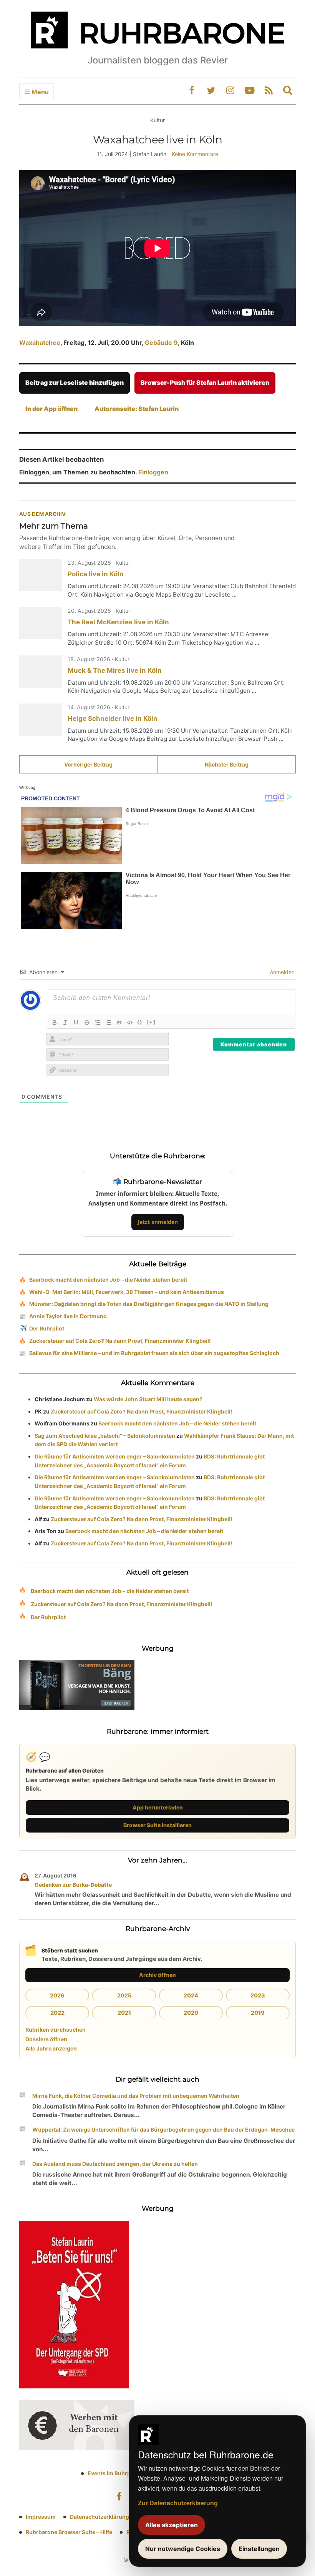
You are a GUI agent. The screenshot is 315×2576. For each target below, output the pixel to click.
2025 (124, 1995)
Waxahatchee (40, 343)
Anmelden (281, 972)
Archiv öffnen (157, 1975)
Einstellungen (259, 2549)
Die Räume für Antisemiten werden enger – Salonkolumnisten (115, 1456)
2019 (258, 2013)
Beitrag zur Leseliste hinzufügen (75, 382)
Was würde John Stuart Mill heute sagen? (148, 1399)
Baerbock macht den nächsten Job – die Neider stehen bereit (108, 1280)
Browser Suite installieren (157, 1825)
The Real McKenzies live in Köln (118, 622)
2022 (57, 2013)
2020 (191, 2013)
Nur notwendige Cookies (183, 2549)
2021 (124, 2013)
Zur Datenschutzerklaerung (178, 2503)
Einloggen (153, 472)
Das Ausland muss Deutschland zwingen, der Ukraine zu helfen (115, 2164)
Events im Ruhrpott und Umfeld (128, 2473)
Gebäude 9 (161, 343)
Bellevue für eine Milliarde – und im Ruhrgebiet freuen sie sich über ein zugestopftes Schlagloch (154, 1353)
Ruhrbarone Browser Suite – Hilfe (69, 2532)
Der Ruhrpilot (47, 1328)
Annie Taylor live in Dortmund (68, 1316)
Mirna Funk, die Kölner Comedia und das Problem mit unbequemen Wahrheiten (136, 2096)
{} (140, 1022)
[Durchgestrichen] (87, 1023)
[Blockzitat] (119, 1023)
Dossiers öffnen (46, 2039)
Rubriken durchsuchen (56, 2030)
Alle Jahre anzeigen (51, 2048)
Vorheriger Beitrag (88, 764)
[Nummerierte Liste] (98, 1023)
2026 (57, 1995)
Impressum (41, 2517)
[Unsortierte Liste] (108, 1023)
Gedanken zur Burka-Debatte (73, 1885)
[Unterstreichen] (76, 1023)
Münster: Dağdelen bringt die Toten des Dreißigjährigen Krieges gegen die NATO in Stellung (149, 1304)
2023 (258, 1995)
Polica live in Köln (96, 574)
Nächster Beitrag (227, 764)
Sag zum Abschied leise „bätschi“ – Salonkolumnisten (105, 1436)
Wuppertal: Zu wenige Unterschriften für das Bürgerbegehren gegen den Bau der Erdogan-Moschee (163, 2129)
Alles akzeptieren (172, 2525)
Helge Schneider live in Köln (113, 718)
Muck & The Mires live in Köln (115, 670)
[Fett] (55, 1023)
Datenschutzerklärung (99, 2517)
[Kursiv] (65, 1023)
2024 (191, 1995)
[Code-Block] (130, 1023)
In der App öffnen (51, 409)
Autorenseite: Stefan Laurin (137, 409)
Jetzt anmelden (158, 1222)
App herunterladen (158, 1807)
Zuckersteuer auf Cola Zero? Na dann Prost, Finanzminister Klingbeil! (120, 1341)
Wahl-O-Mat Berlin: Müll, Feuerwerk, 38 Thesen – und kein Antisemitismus (127, 1292)
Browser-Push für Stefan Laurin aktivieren (205, 382)
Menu (39, 92)
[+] (151, 1022)
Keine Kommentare (195, 154)
